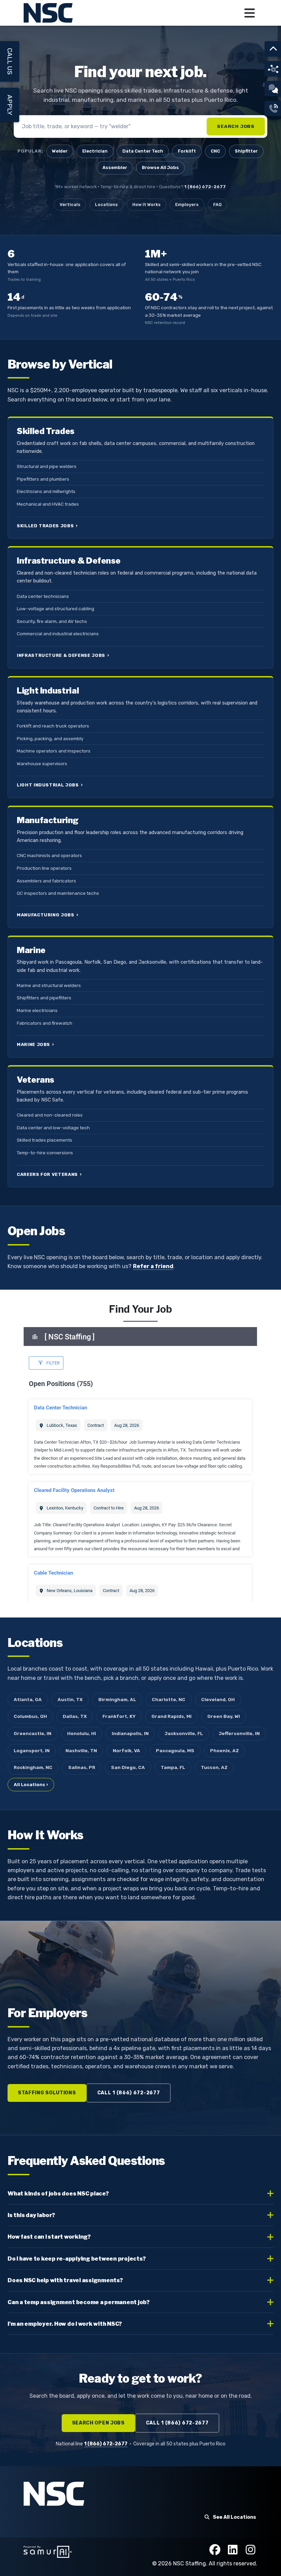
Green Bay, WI (224, 1716)
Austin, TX (70, 1699)
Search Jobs (236, 126)
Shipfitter (246, 151)
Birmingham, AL (117, 1699)
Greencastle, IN (33, 1733)
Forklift (187, 151)
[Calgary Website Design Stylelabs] (48, 2551)
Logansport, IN (32, 1750)
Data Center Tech (143, 151)
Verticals (70, 204)
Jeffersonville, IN (239, 1733)
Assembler (115, 167)
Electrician (95, 151)
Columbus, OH (30, 1716)
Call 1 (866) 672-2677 (129, 2093)
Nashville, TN (81, 1750)
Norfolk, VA (126, 1750)
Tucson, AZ (214, 1767)
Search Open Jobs (98, 2423)
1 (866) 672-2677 (205, 187)
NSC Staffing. (191, 2563)
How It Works (146, 204)
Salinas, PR (82, 1767)
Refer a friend (153, 1266)
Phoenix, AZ (224, 1750)
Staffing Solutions (47, 2093)
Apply (10, 105)
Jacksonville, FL (184, 1733)
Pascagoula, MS (175, 1750)
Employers (187, 204)
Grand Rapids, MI (172, 1716)
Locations (106, 204)
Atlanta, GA (28, 1699)
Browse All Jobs (160, 167)
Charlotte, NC (169, 1699)
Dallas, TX (75, 1716)
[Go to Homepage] (49, 13)
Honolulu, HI (82, 1733)
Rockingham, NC (33, 1767)
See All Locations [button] (234, 2517)
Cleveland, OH (218, 1699)
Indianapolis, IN (130, 1733)
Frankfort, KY (119, 1716)
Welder (60, 151)
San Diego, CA (128, 1767)
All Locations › (31, 1784)
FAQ (217, 204)
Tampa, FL (173, 1767)
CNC (215, 151)
